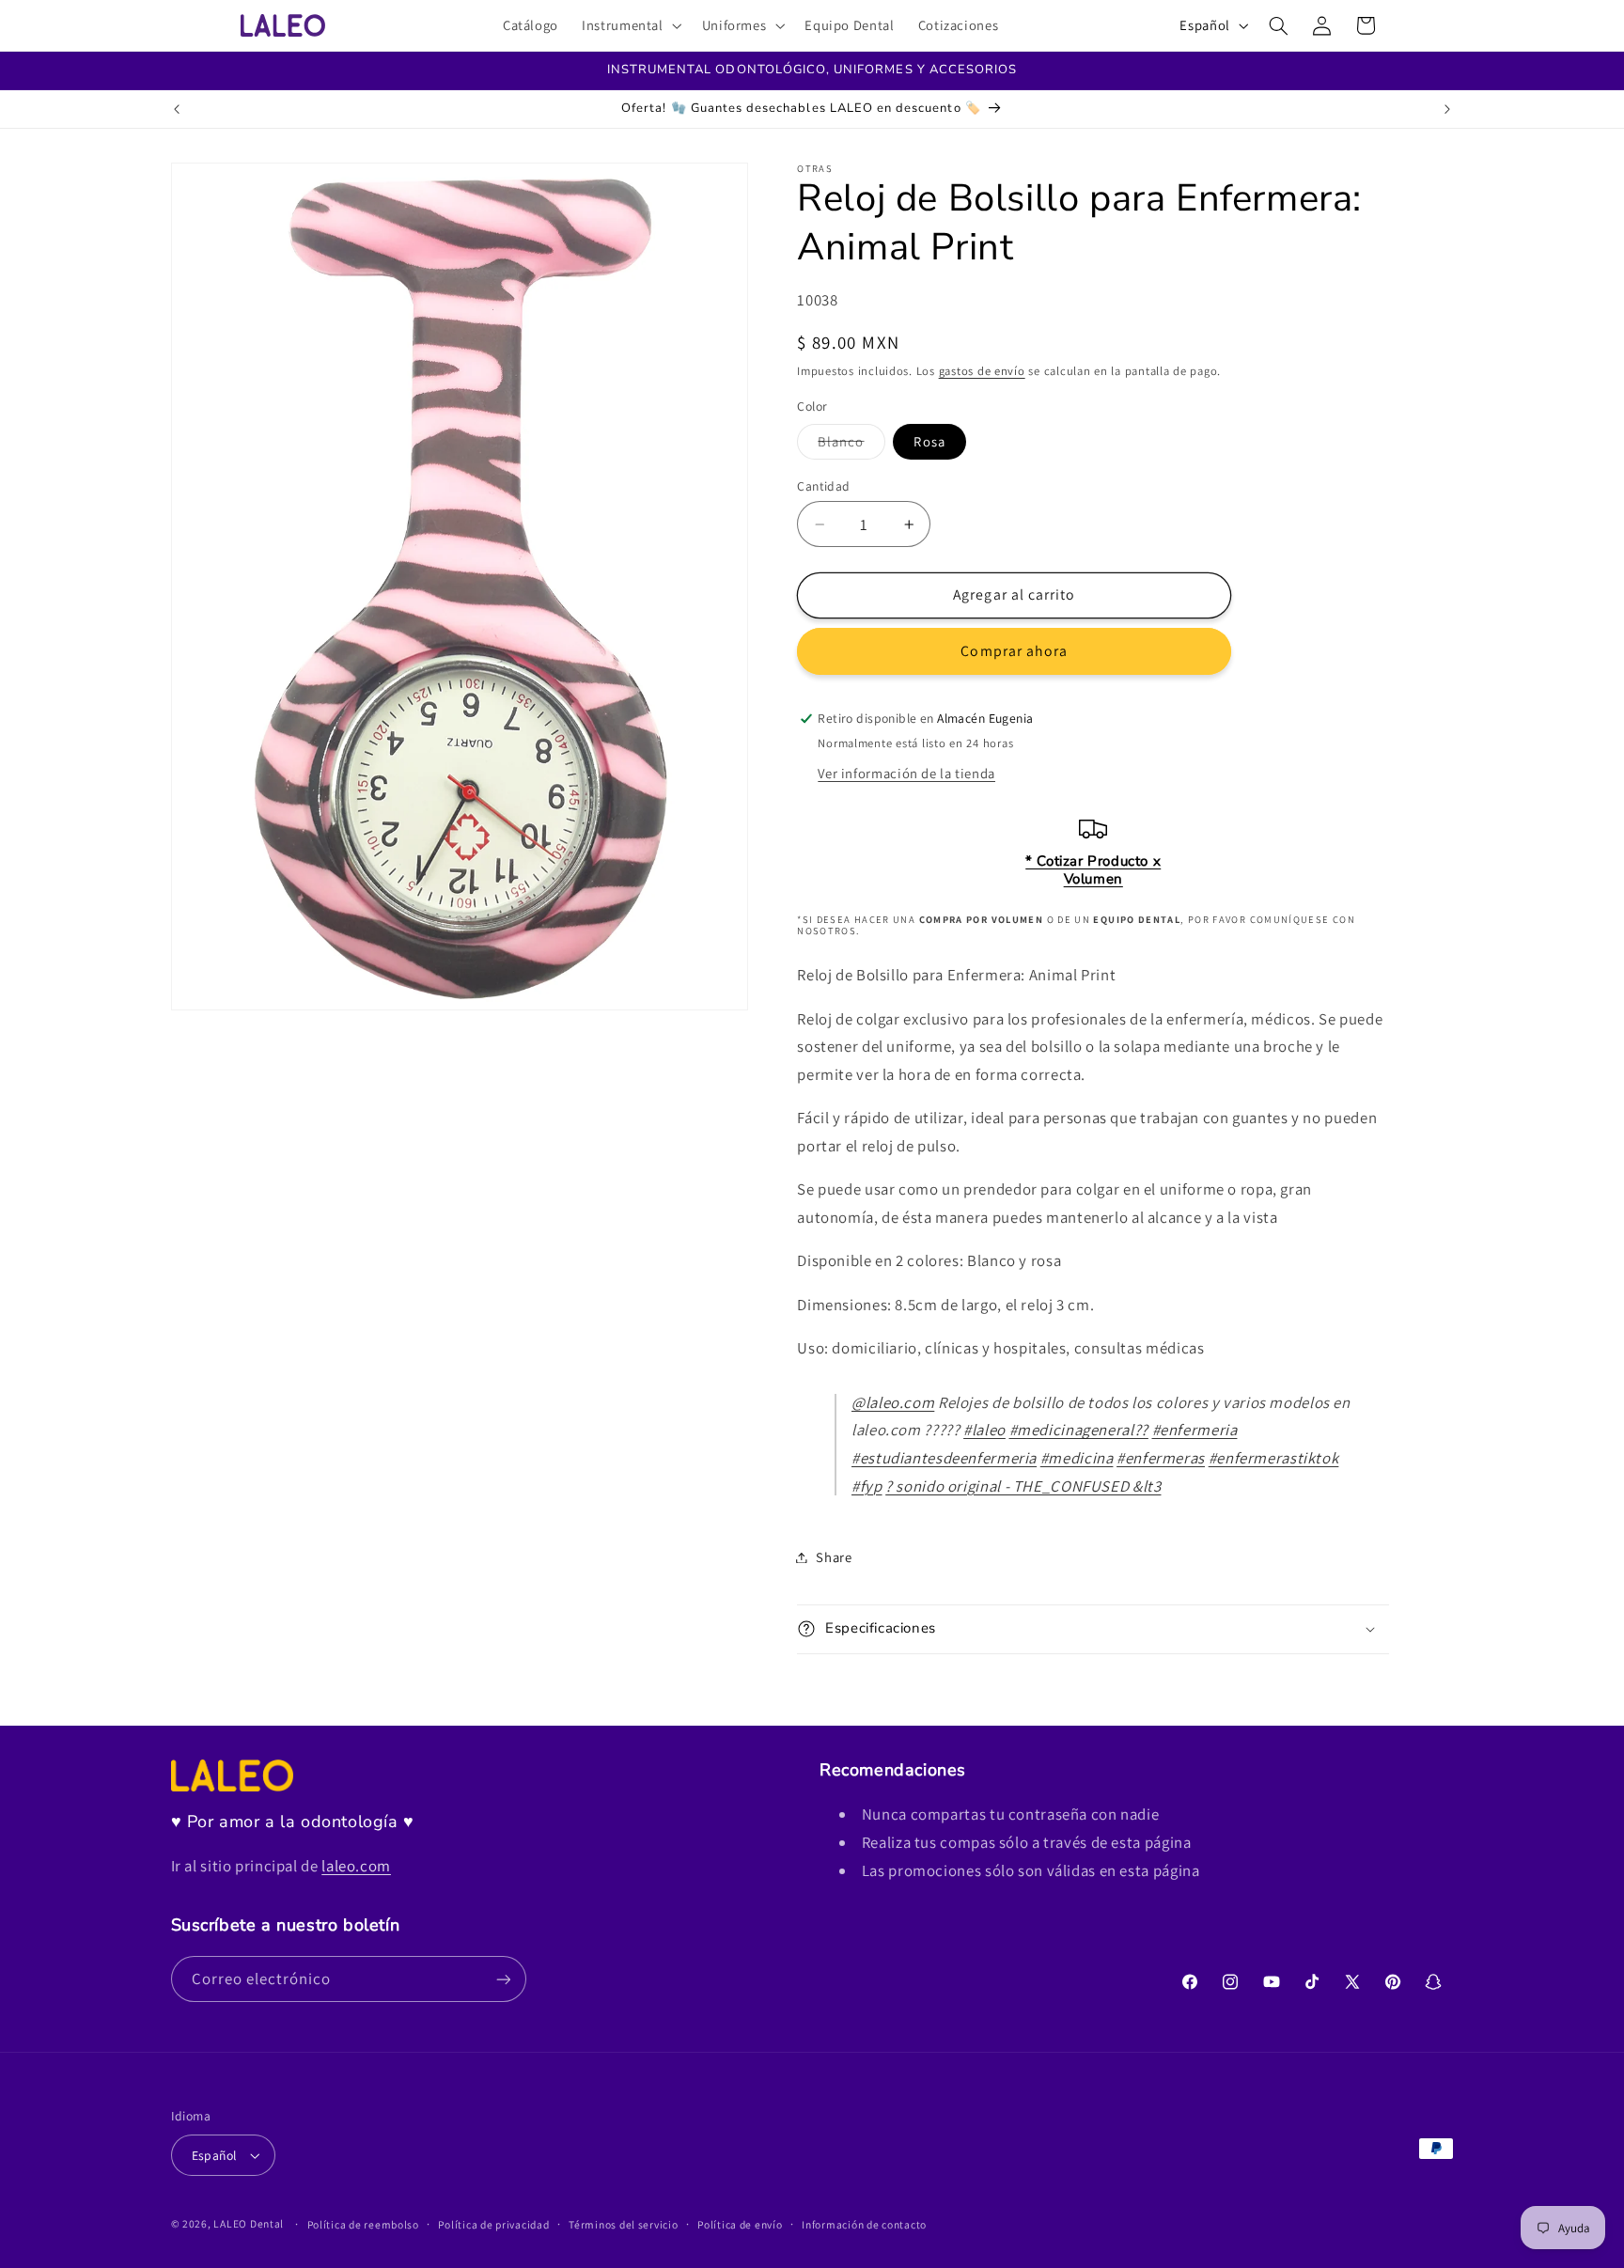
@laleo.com (893, 1402)
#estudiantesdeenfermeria (944, 1458)
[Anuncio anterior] (177, 109)
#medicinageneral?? (1079, 1430)
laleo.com (356, 1866)
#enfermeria (1195, 1430)
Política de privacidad (493, 2224)
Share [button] (834, 1557)
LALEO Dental (249, 2223)
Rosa (929, 441)
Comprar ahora (1014, 651)
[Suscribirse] (503, 1979)
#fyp (867, 1486)
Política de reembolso (363, 2224)
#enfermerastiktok (1274, 1458)
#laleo (984, 1430)
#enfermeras (1161, 1458)
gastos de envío (982, 371)
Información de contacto (864, 2224)
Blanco (851, 446)
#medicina (1077, 1458)
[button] (631, 25)
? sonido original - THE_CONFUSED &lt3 (1023, 1486)
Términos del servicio (623, 2224)
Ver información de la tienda (906, 773)
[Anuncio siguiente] (1447, 109)
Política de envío (740, 2224)
